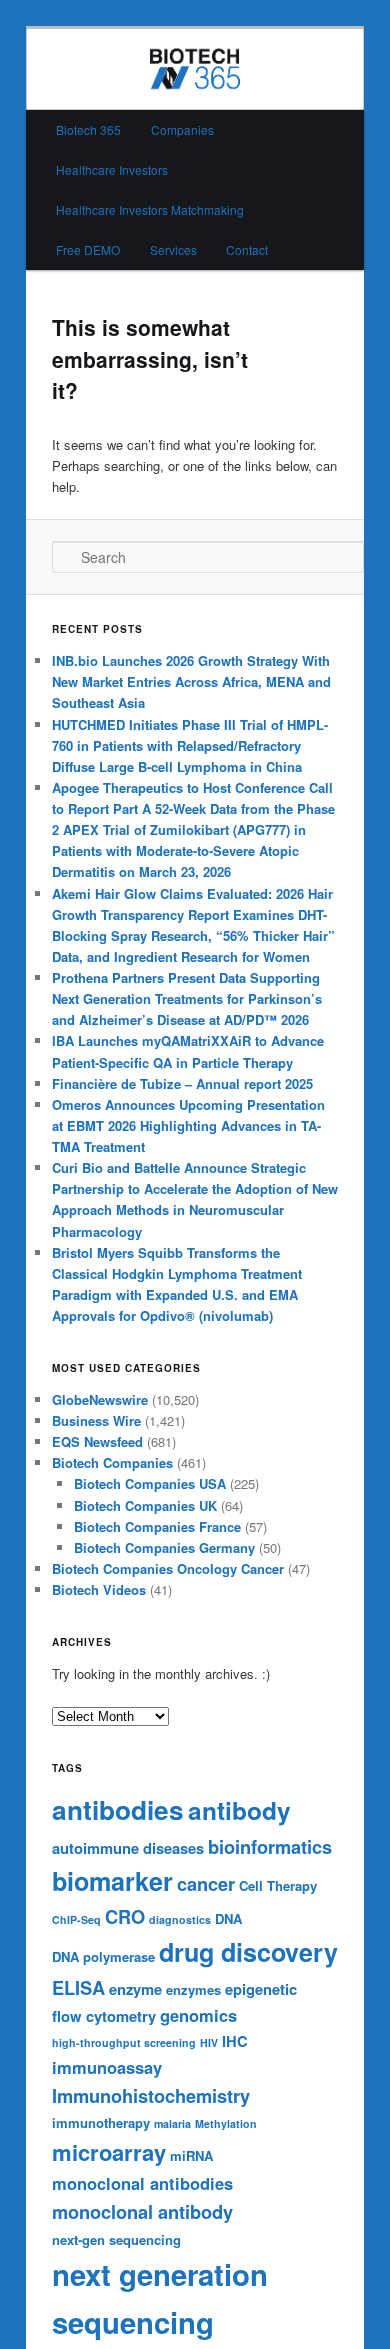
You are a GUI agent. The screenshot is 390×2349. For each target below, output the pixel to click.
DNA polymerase (103, 1956)
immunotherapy (101, 2122)
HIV (209, 2042)
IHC (235, 2041)
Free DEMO (88, 249)
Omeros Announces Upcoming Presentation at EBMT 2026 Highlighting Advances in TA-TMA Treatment (188, 1125)
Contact (247, 249)
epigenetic (261, 1989)
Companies (182, 129)
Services (173, 249)
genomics (198, 2015)
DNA (228, 1918)
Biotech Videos (99, 1589)
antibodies (118, 1809)
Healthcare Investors (112, 169)
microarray (109, 2152)
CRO (125, 1916)
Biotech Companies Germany (164, 1547)
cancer (206, 1883)
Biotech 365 (88, 129)
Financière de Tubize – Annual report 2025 (182, 1083)
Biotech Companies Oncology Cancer (168, 1568)
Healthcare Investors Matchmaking (150, 209)
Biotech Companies (112, 1462)
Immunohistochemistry (151, 2095)
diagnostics (180, 1919)
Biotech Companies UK (145, 1505)
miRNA (191, 2155)
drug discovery (248, 1952)
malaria (172, 2123)
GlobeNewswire (100, 1399)
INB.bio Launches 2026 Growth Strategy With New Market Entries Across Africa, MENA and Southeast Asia (191, 681)
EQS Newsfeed (97, 1441)
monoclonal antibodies (142, 2183)
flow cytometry (104, 2016)
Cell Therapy (278, 1885)
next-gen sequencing (116, 2239)
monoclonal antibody (142, 2211)
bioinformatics (270, 1846)
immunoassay (107, 2067)
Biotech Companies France (157, 1526)
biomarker (112, 1881)
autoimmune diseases (128, 1848)
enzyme (135, 1989)
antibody (239, 1810)
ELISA (78, 1987)
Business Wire (96, 1420)
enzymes (193, 1989)
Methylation (226, 2123)
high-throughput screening (124, 2042)
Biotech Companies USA (150, 1483)
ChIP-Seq (76, 1919)
